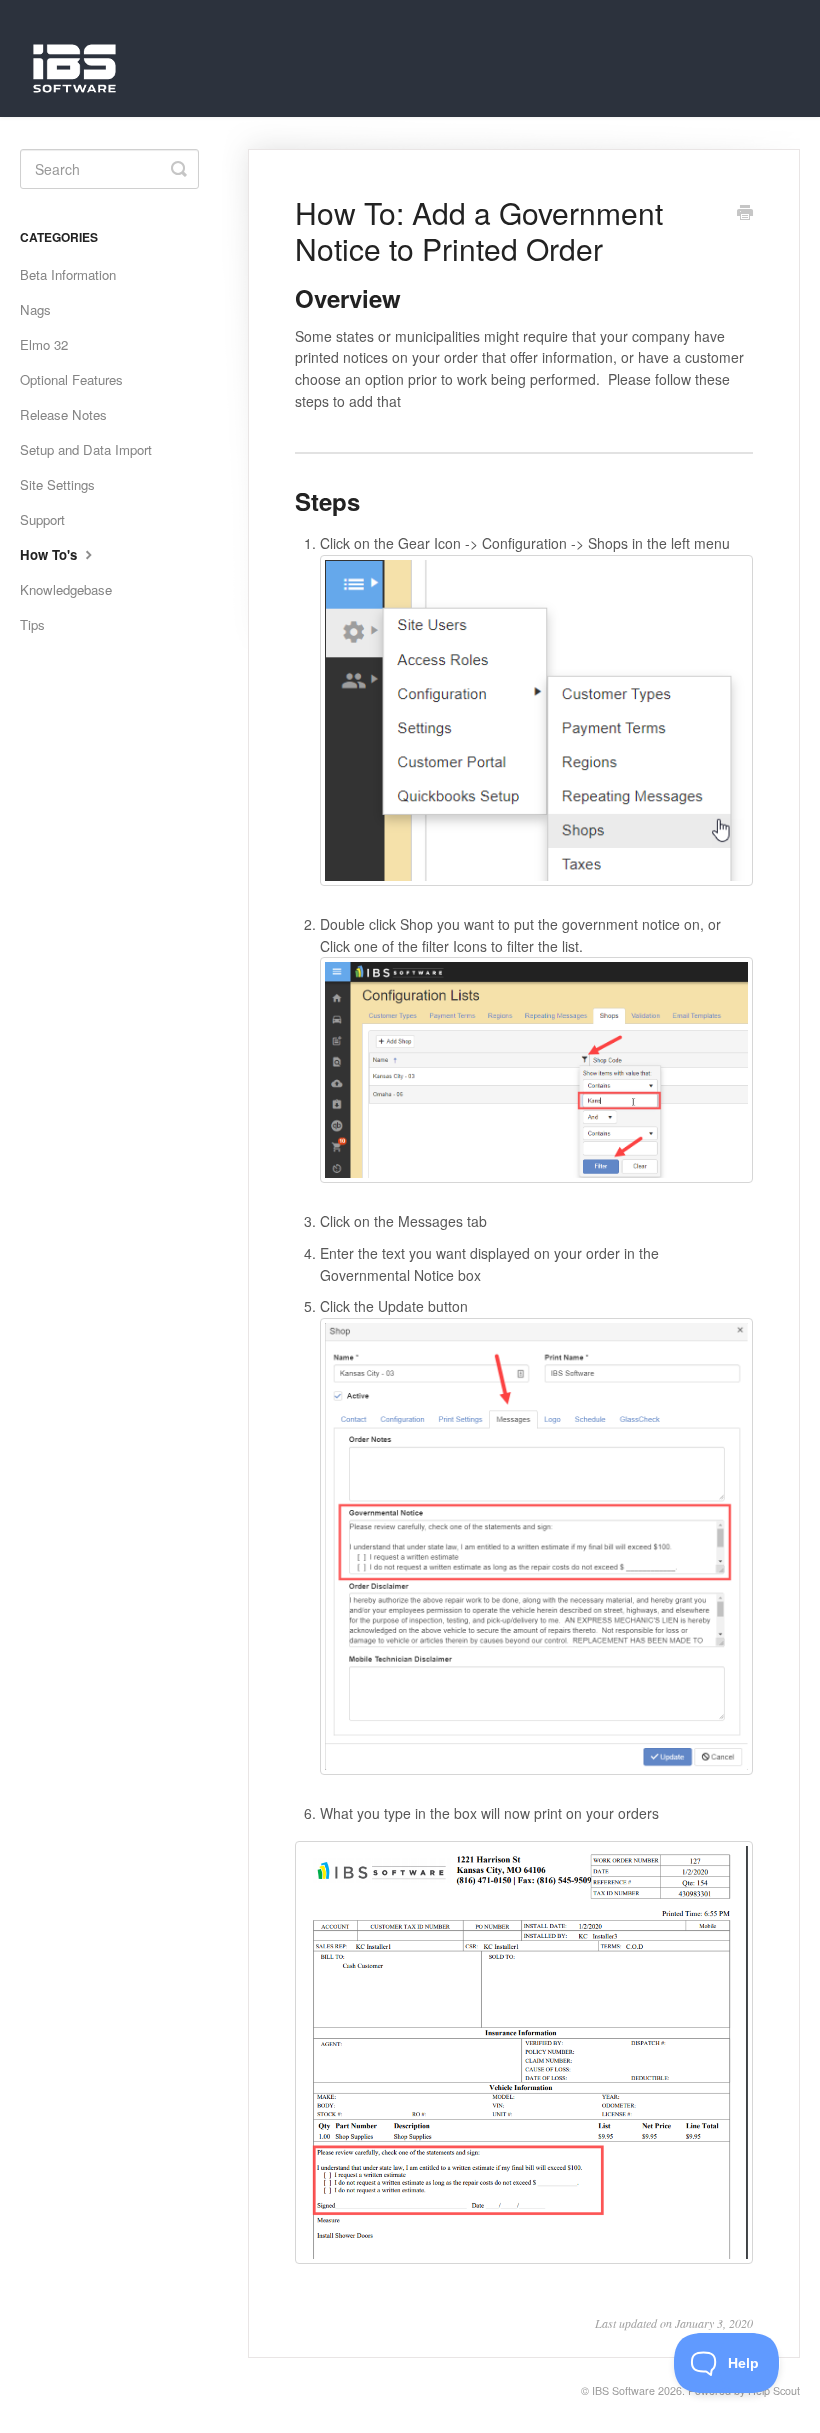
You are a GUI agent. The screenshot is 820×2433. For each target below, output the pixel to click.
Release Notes (63, 414)
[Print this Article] (745, 214)
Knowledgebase (66, 589)
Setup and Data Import (86, 449)
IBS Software (623, 2390)
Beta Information (68, 274)
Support (42, 519)
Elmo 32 (44, 344)
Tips (32, 624)
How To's (50, 554)
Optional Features (71, 379)
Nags (35, 309)
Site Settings (57, 484)
